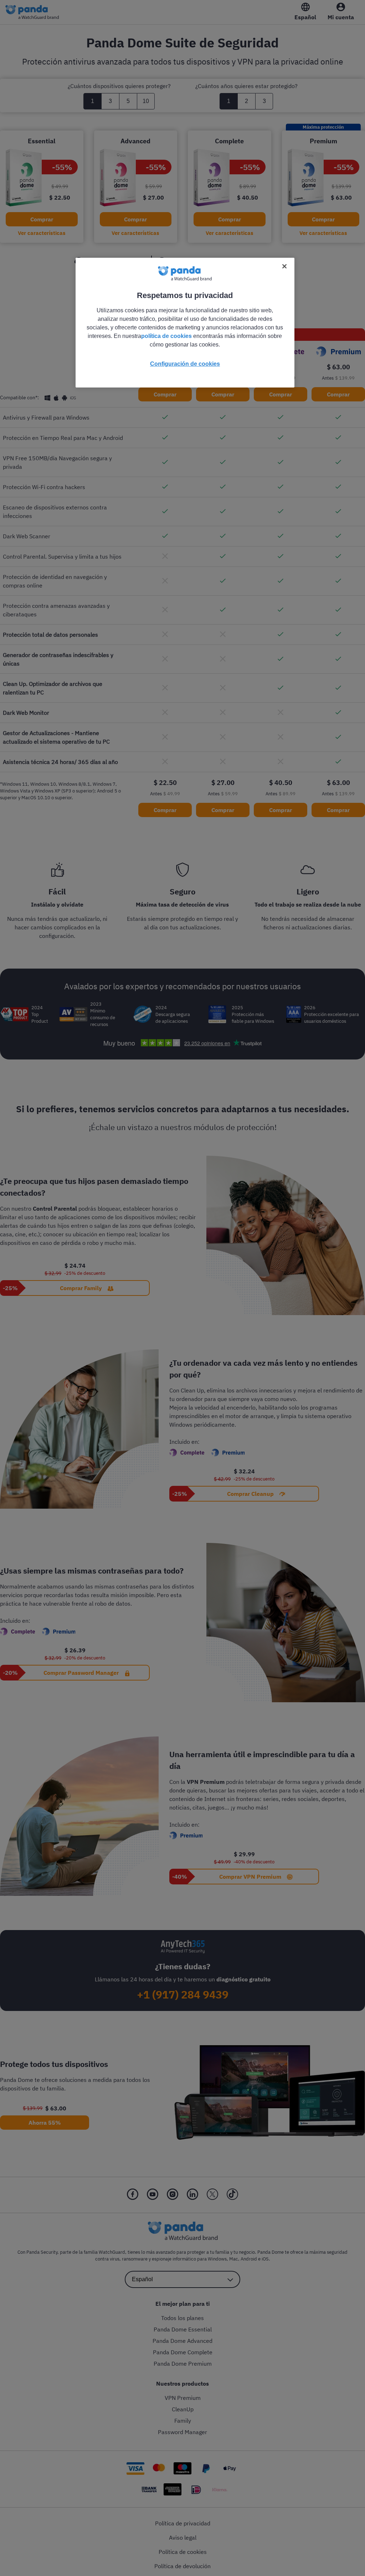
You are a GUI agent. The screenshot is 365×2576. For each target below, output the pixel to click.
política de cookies (166, 336)
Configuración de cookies (185, 364)
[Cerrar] (284, 266)
